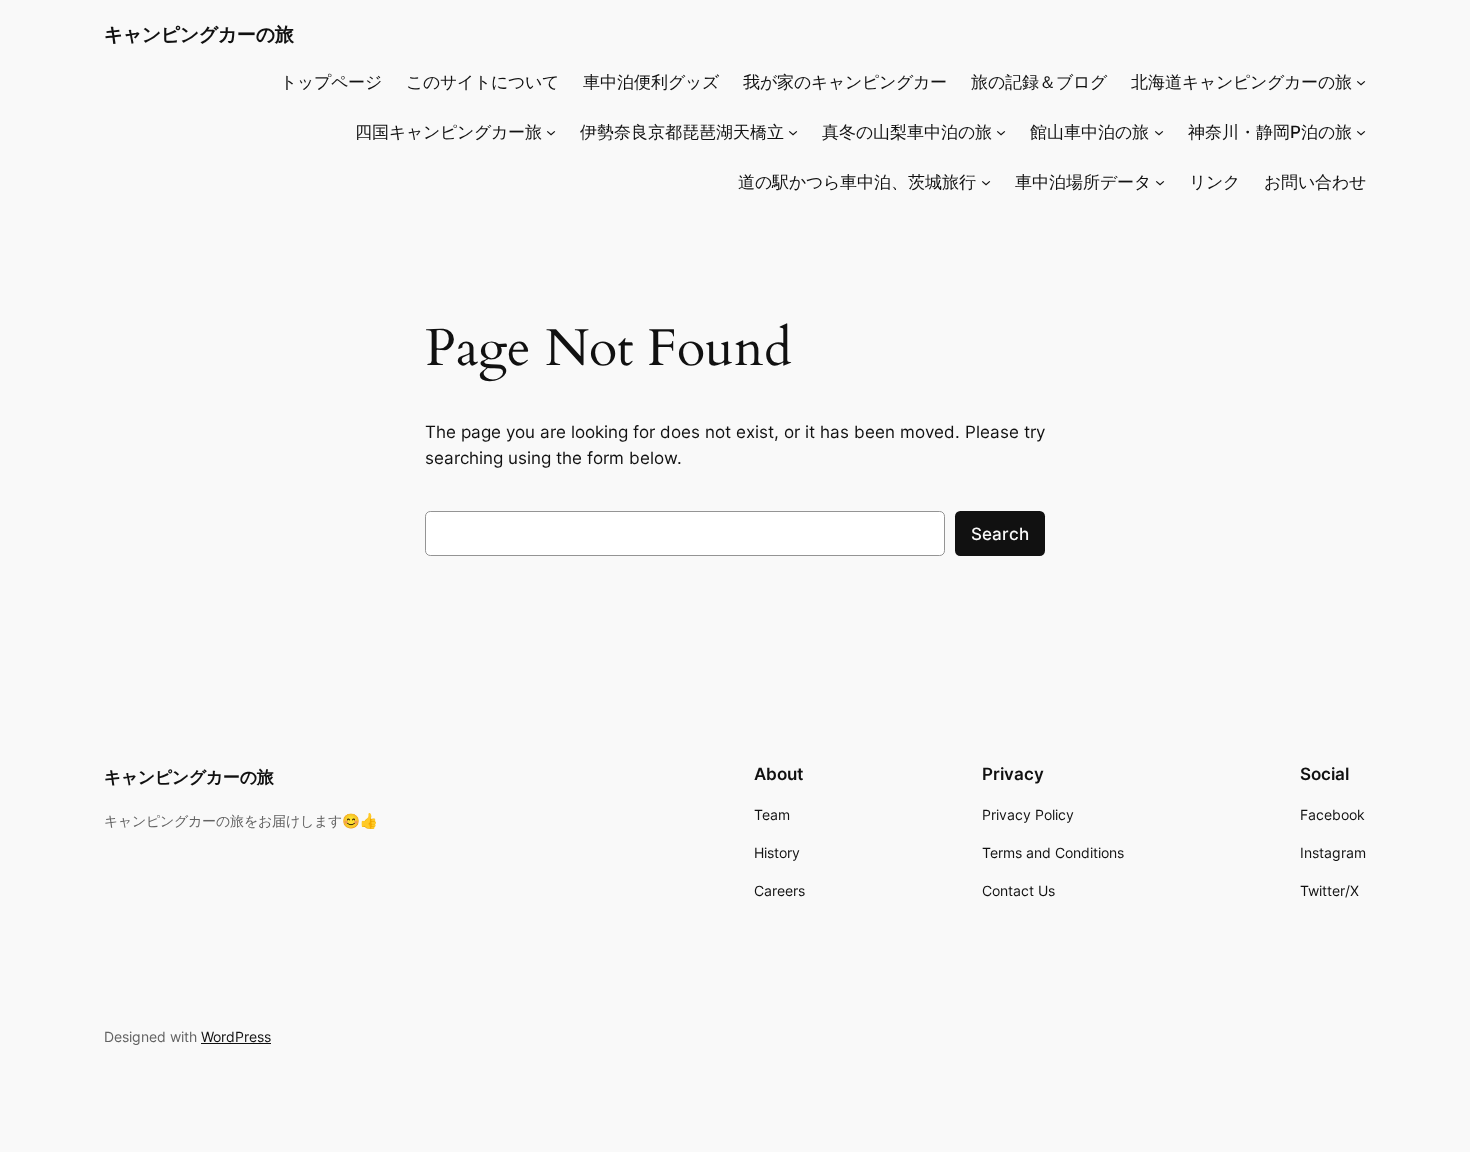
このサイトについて (482, 82)
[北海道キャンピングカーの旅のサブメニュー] (1361, 82)
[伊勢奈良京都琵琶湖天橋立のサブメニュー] (793, 132)
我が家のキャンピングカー (845, 82)
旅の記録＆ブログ (1039, 82)
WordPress (236, 1036)
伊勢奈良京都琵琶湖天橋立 (682, 132)
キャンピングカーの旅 (199, 34)
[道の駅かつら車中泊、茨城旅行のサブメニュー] (986, 182)
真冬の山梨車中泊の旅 (907, 132)
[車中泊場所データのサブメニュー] (1160, 182)
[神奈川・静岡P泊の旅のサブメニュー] (1361, 132)
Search (1000, 534)
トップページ (331, 82)
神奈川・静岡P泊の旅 (1270, 132)
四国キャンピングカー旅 (448, 132)
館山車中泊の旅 (1089, 132)
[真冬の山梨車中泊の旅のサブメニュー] (1001, 132)
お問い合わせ (1315, 182)
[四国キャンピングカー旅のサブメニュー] (551, 132)
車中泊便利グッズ (651, 82)
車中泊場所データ (1083, 182)
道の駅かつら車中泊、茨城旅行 (857, 182)
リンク (1214, 182)
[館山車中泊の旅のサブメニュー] (1159, 132)
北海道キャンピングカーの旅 (1241, 82)
